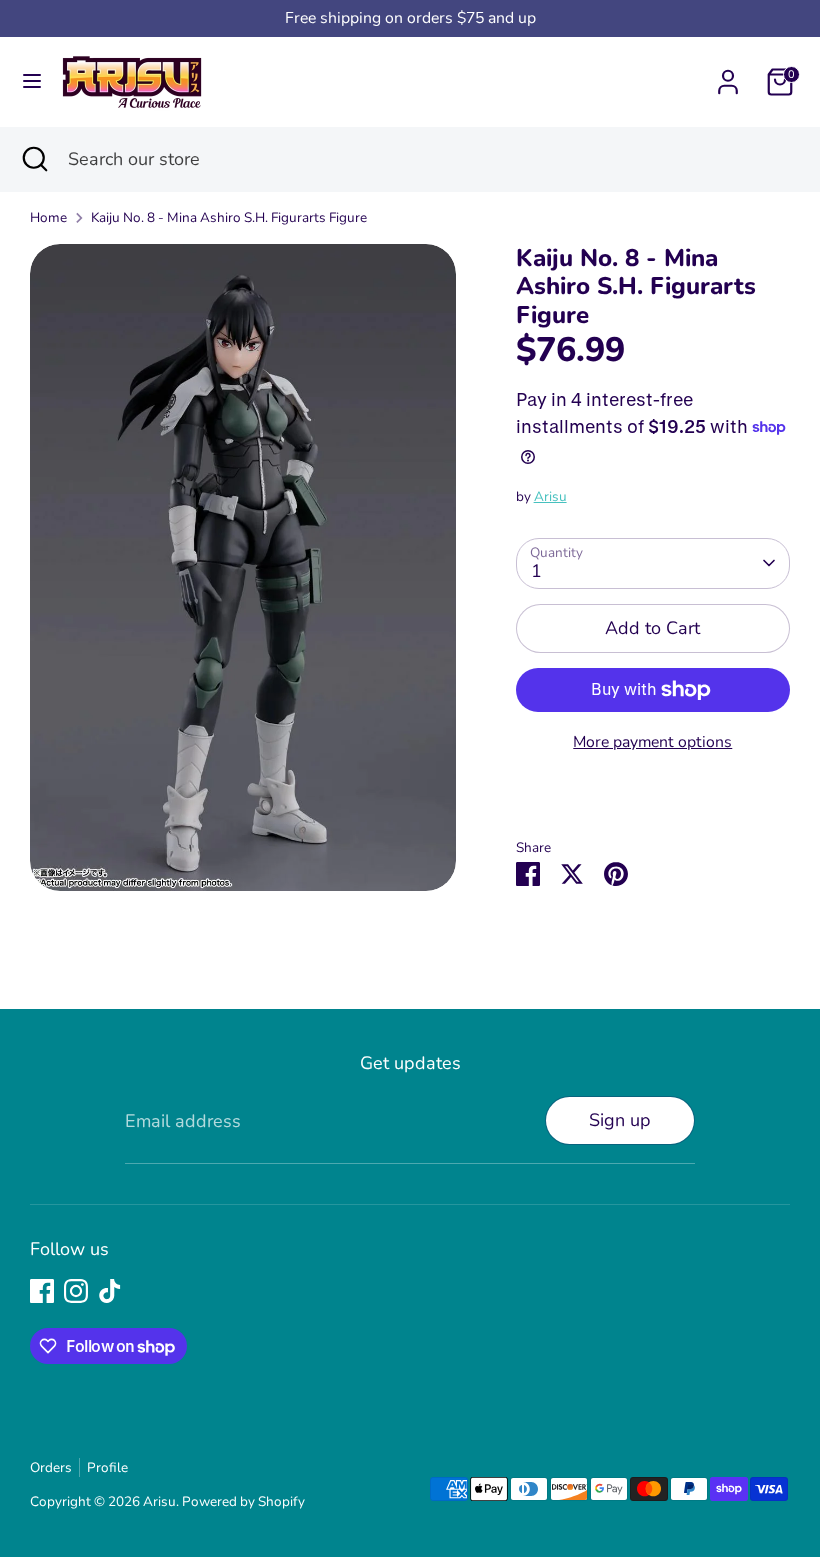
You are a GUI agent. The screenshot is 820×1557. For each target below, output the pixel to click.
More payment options (652, 742)
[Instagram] (76, 1291)
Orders (51, 1467)
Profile (107, 1467)
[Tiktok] (110, 1291)
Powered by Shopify (243, 1501)
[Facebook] (42, 1291)
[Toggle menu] (32, 81)
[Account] (728, 76)
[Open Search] (34, 159)
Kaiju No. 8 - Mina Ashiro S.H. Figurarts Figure (229, 217)
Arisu (550, 496)
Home (48, 217)
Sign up (620, 1120)
